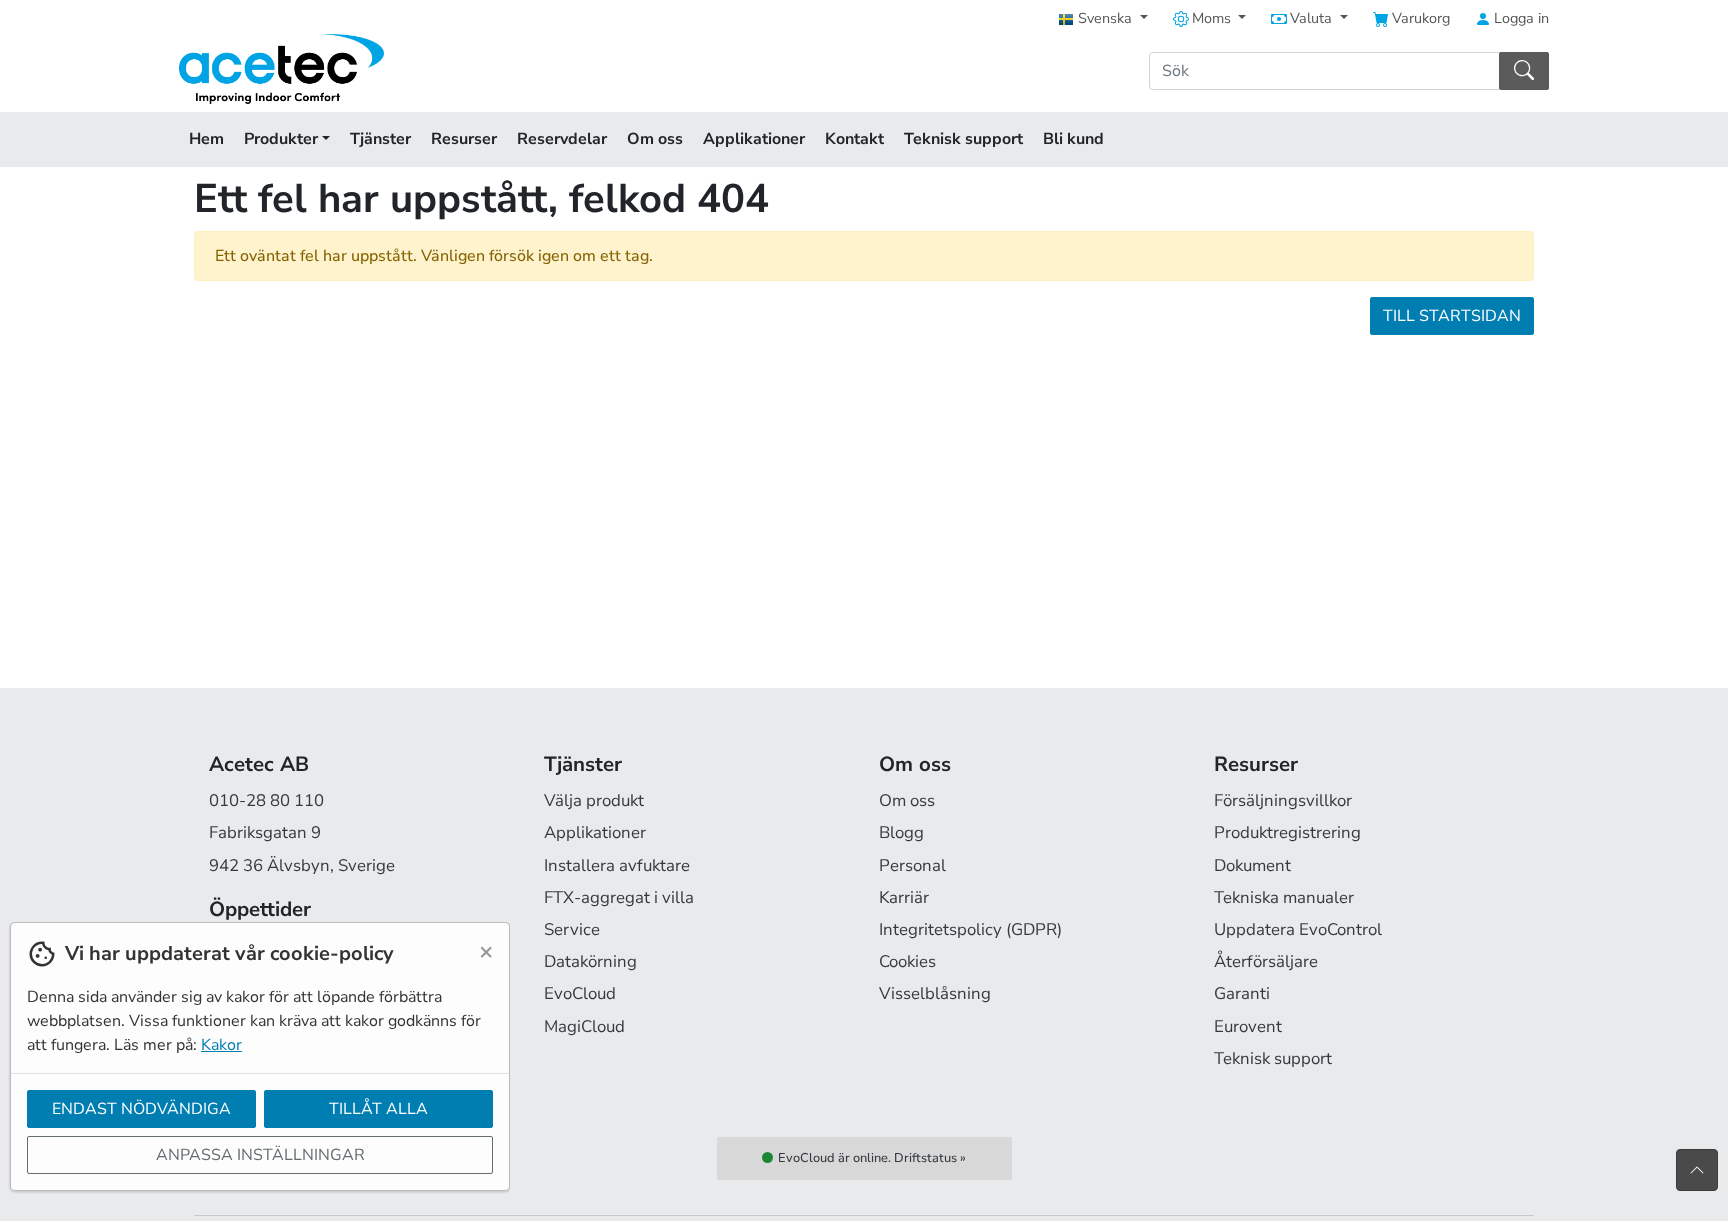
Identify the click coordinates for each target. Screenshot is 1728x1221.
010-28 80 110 (266, 800)
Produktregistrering (1287, 832)
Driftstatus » (930, 1158)
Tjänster (380, 139)
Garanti (1242, 993)
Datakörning (590, 961)
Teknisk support (963, 139)
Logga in (1519, 18)
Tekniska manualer (1284, 897)
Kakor (221, 1045)
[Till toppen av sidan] (1697, 1170)
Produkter (283, 139)
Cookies (907, 961)
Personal (912, 865)
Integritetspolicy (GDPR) (970, 929)
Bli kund (1073, 139)
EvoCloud (580, 993)
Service (572, 929)
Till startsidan (1452, 316)
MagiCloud (584, 1026)
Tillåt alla (378, 1109)
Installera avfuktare (617, 865)
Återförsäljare (1266, 961)
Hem (206, 139)
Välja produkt (594, 800)
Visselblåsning (935, 993)
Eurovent (1248, 1026)
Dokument (1252, 865)
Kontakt (854, 139)
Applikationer (754, 139)
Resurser (464, 139)
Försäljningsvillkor (1283, 800)
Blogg (901, 832)
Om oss (655, 139)
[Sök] (1524, 71)
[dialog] (255, 1071)
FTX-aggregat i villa (619, 897)
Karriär (904, 897)
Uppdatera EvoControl (1298, 929)
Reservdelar (562, 139)
